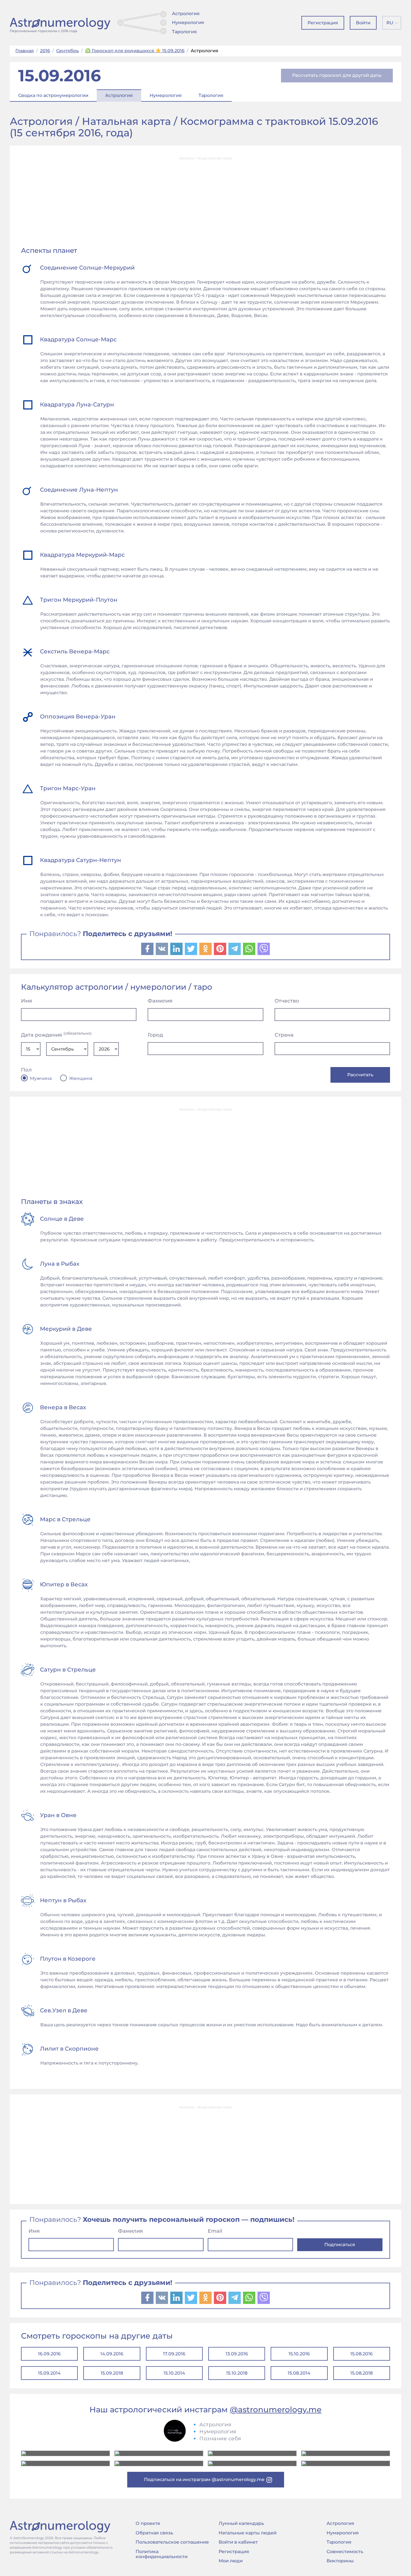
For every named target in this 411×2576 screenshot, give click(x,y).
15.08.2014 (299, 2373)
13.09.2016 (237, 2354)
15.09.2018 (112, 2373)
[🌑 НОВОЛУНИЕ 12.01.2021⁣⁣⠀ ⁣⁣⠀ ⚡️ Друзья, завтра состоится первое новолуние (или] (346, 2463)
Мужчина (41, 1079)
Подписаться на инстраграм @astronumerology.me (204, 2479)
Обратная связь (154, 2533)
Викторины (340, 2561)
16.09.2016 (49, 2354)
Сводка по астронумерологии (53, 95)
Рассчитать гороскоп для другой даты (337, 75)
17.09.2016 (174, 2354)
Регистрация (323, 23)
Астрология (186, 14)
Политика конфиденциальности (162, 2554)
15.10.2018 (237, 2373)
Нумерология (188, 22)
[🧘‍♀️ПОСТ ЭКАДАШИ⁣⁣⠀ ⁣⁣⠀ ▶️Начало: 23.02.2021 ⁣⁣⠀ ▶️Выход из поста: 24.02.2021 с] (252, 2453)
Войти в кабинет (238, 2542)
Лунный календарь (241, 2523)
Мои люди (231, 2561)
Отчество (287, 1001)
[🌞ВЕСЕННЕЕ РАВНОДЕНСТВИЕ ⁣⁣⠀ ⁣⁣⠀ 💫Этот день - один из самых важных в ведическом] (65, 2453)
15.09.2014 (49, 2373)
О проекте (148, 2523)
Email (215, 2231)
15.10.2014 (174, 2373)
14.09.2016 (112, 2354)
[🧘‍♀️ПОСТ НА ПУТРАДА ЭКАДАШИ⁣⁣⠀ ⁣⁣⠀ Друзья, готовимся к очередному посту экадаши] (159, 2463)
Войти (363, 23)
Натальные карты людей (248, 2533)
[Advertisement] (206, 203)
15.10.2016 (299, 2354)
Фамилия (160, 1001)
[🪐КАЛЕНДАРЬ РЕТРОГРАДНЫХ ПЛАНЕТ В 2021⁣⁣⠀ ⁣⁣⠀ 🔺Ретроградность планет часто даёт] (252, 2463)
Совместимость (345, 2552)
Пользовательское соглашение (172, 2542)
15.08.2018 (362, 2373)
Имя (27, 1001)
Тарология (184, 32)
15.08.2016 (362, 2354)
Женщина (81, 1079)
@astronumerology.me (276, 2410)
